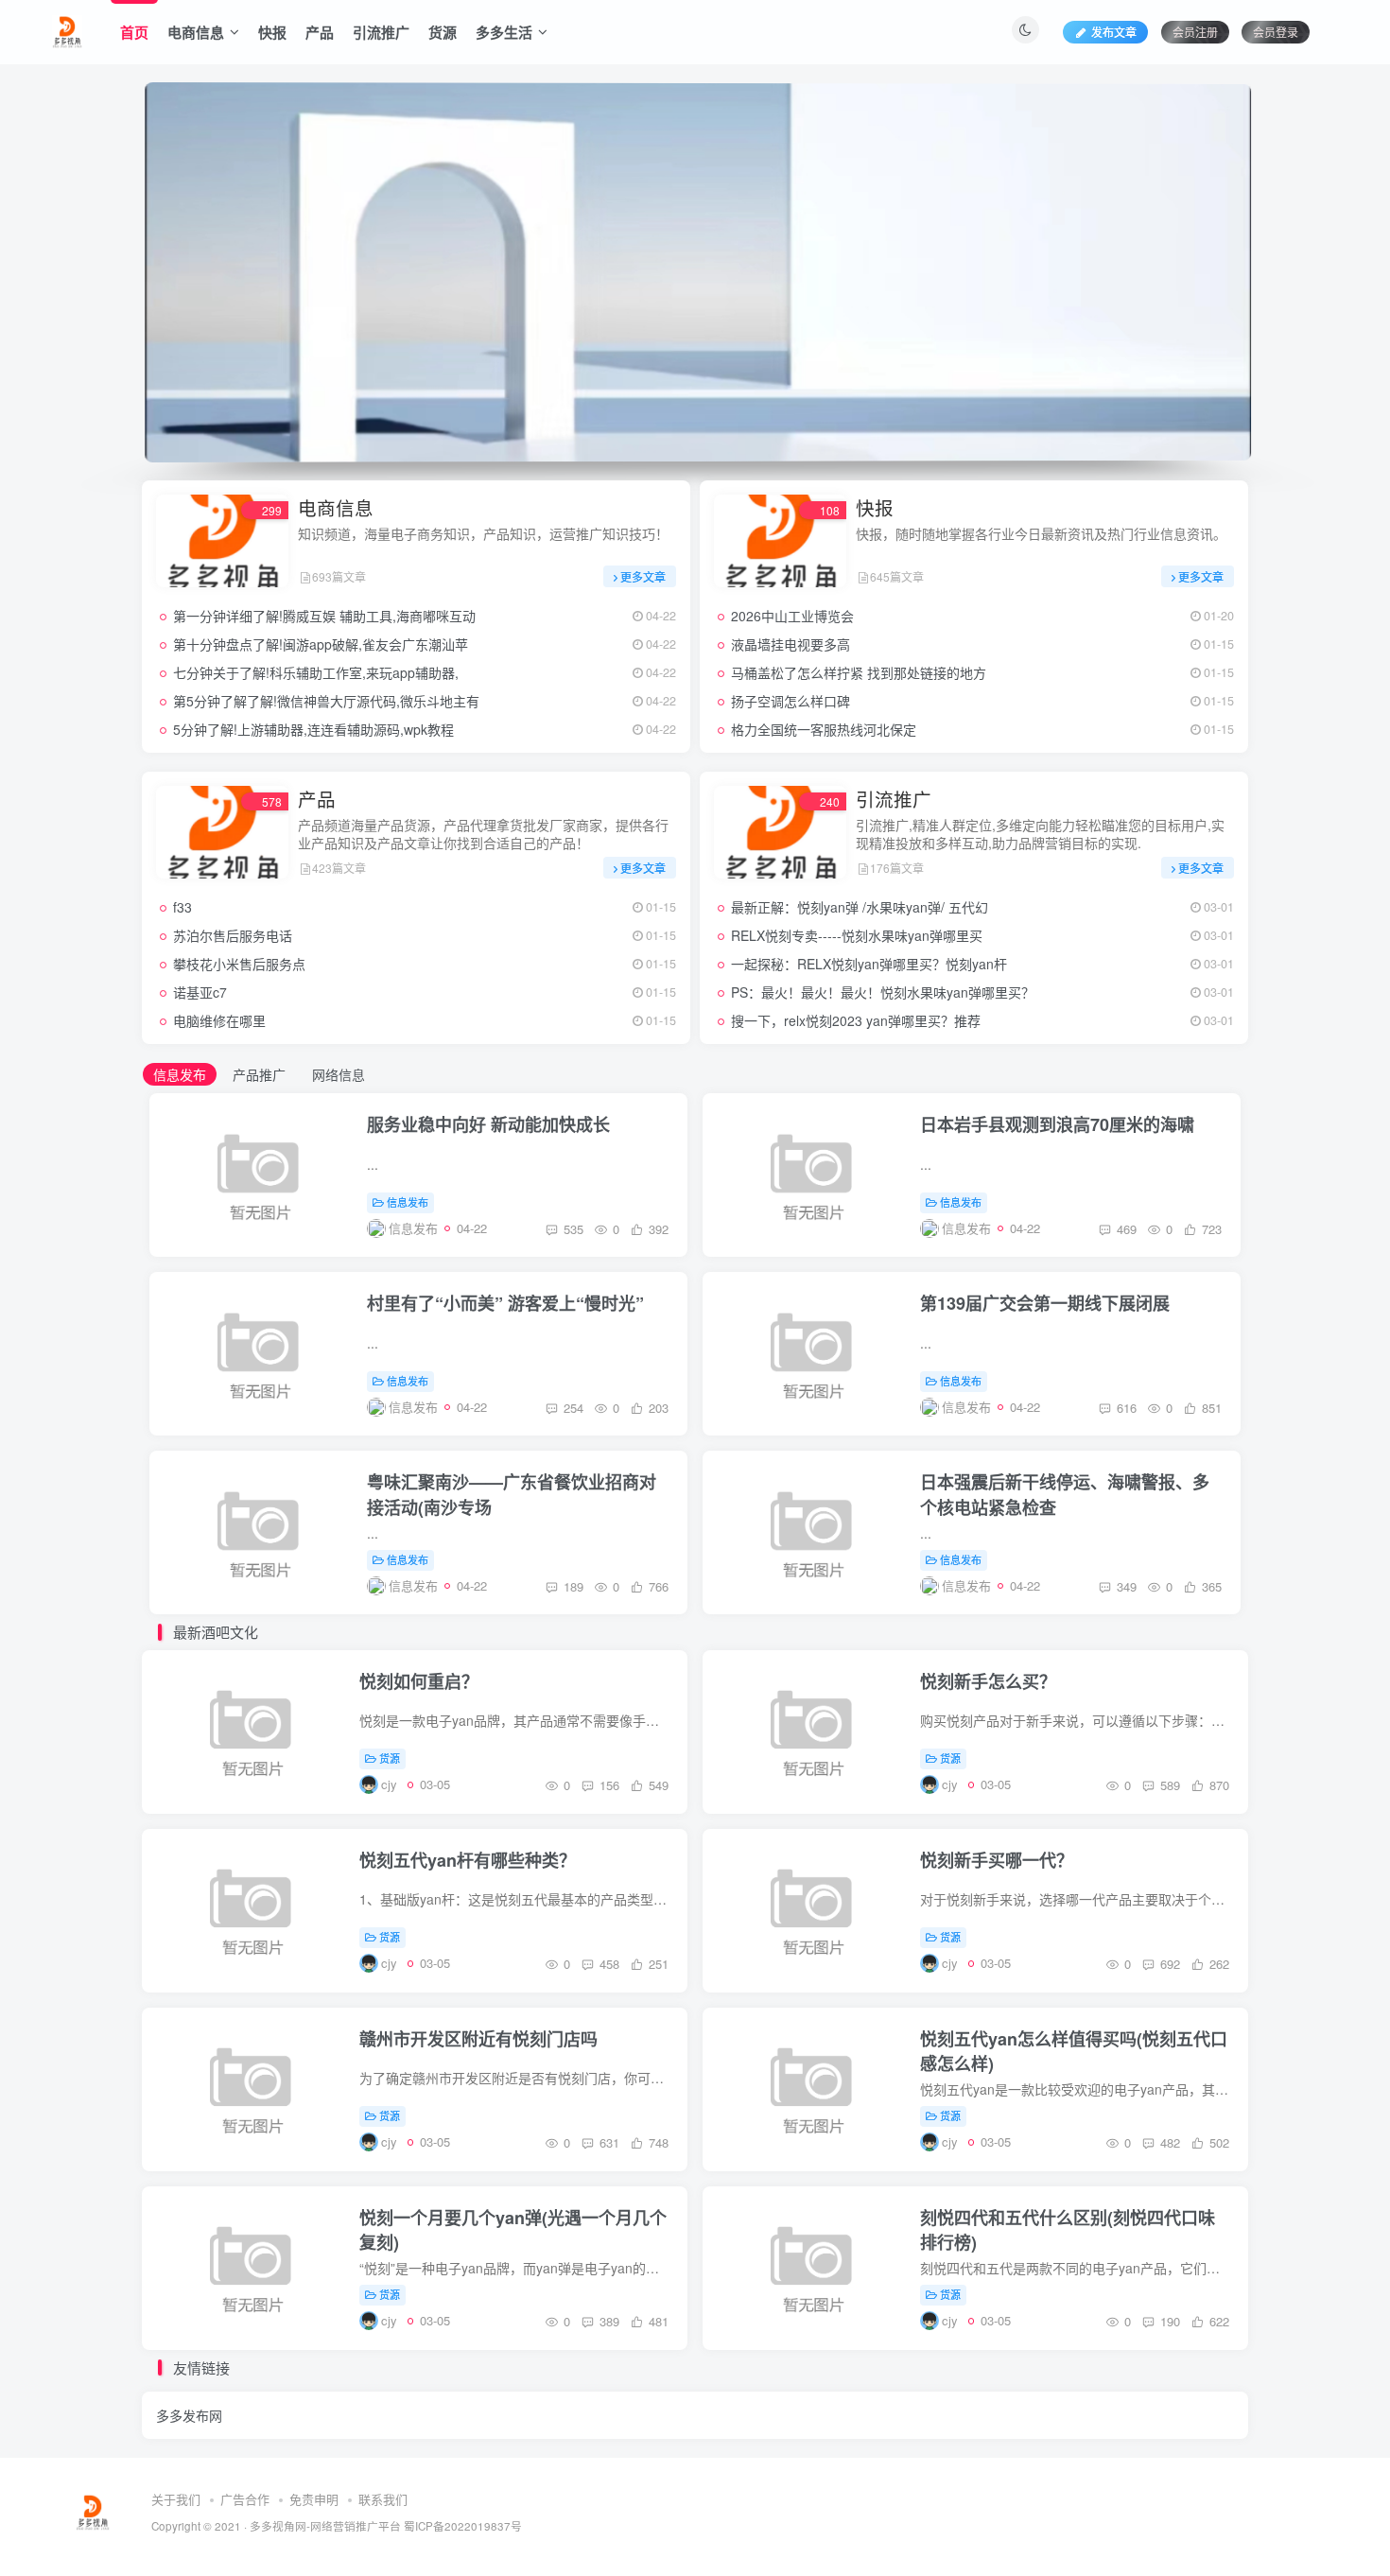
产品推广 (259, 1074)
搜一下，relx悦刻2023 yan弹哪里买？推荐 (856, 1020)
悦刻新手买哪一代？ (997, 1860)
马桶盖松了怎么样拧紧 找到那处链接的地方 (859, 672)
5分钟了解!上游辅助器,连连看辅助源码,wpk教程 (313, 729)
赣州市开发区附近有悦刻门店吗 (478, 2039)
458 (608, 1964)
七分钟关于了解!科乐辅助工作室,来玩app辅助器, (316, 672)
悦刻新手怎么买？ (988, 1681)
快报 (272, 32)
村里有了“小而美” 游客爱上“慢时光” (505, 1303)
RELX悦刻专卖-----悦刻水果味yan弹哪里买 (857, 935)
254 (572, 1408)
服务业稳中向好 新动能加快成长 (488, 1124)
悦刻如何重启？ (419, 1681)
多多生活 (504, 32)
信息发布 (180, 1074)
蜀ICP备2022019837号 (463, 2526)
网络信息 (339, 1074)
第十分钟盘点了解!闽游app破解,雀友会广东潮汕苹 (321, 644)
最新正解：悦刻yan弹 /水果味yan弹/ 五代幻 (860, 907)
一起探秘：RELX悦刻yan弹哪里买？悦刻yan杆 (869, 964)
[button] (142, 268)
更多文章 (643, 576)
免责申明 (314, 2499)
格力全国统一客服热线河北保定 (824, 729)
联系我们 (383, 2499)
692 (1168, 1964)
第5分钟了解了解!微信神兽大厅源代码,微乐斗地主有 (326, 701)
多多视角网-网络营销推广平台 (325, 2526)
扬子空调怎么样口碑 (791, 701)
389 (608, 2321)
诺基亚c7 (200, 992)
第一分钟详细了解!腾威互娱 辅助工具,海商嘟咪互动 (324, 616)
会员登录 (1276, 32)
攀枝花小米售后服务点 (239, 964)
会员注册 (1195, 32)
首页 (134, 32)
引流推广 (381, 32)
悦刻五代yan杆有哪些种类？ (468, 1860)
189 (572, 1586)
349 (1125, 1586)
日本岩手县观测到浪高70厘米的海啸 (1057, 1124)
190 (1168, 2321)
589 (1168, 1785)
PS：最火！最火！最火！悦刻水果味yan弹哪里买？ (883, 992)
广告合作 (245, 2499)
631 (608, 2142)
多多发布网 (189, 2415)
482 (1168, 2142)
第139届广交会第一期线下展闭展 (1045, 1303)
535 (572, 1229)
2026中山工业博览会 (792, 616)
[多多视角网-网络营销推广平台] (67, 29)
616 (1125, 1408)
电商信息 (196, 32)
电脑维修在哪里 (219, 1020)
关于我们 (176, 2499)
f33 (182, 907)
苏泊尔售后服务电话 (233, 935)
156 (608, 1785)
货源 (443, 32)
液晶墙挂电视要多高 (791, 644)
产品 (320, 32)
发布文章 (1114, 32)
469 (1125, 1229)
